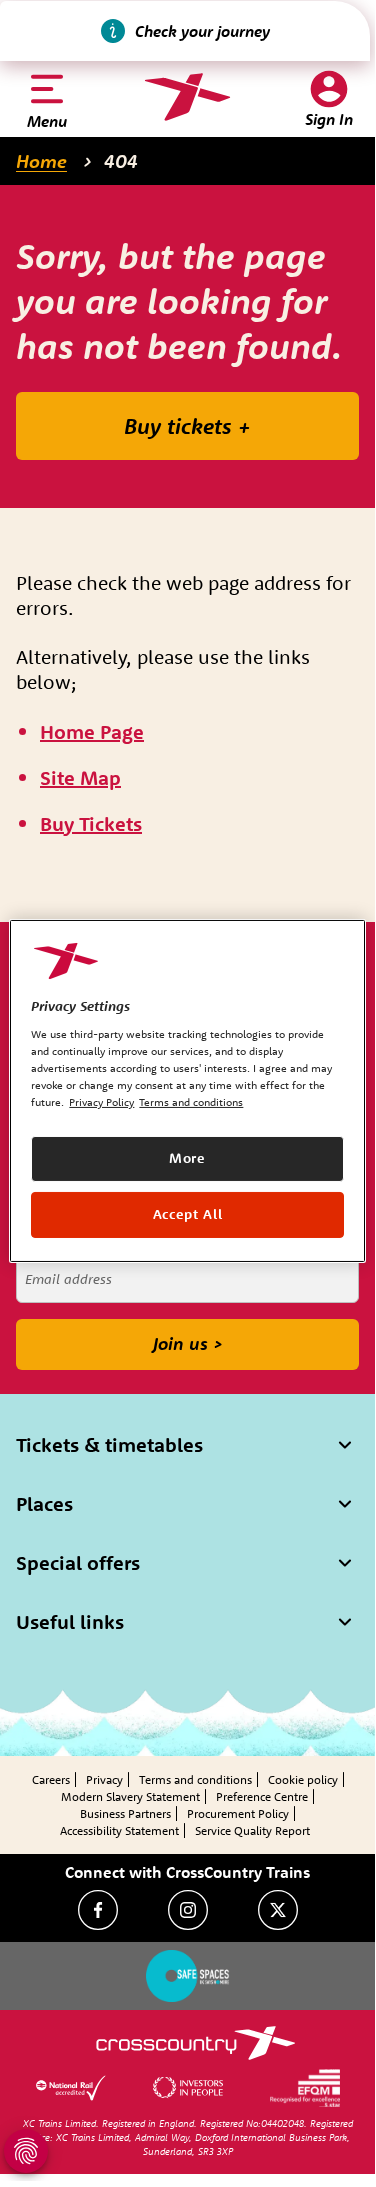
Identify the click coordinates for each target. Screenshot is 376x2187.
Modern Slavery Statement (130, 1796)
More (187, 1158)
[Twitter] (278, 1910)
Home (41, 161)
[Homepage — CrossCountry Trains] (187, 97)
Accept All (188, 1214)
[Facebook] (98, 1910)
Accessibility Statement (119, 1830)
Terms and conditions (195, 1779)
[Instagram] (188, 1910)
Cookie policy (303, 1779)
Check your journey (202, 31)
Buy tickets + (187, 426)
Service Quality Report (252, 1830)
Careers (51, 1779)
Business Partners (125, 1813)
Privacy (104, 1779)
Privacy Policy (101, 1102)
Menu (47, 121)
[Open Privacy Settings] (26, 2151)
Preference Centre (262, 1796)
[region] (187, 1090)
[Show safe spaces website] (187, 1976)
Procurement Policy (238, 1813)
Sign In (329, 119)
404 (121, 161)
